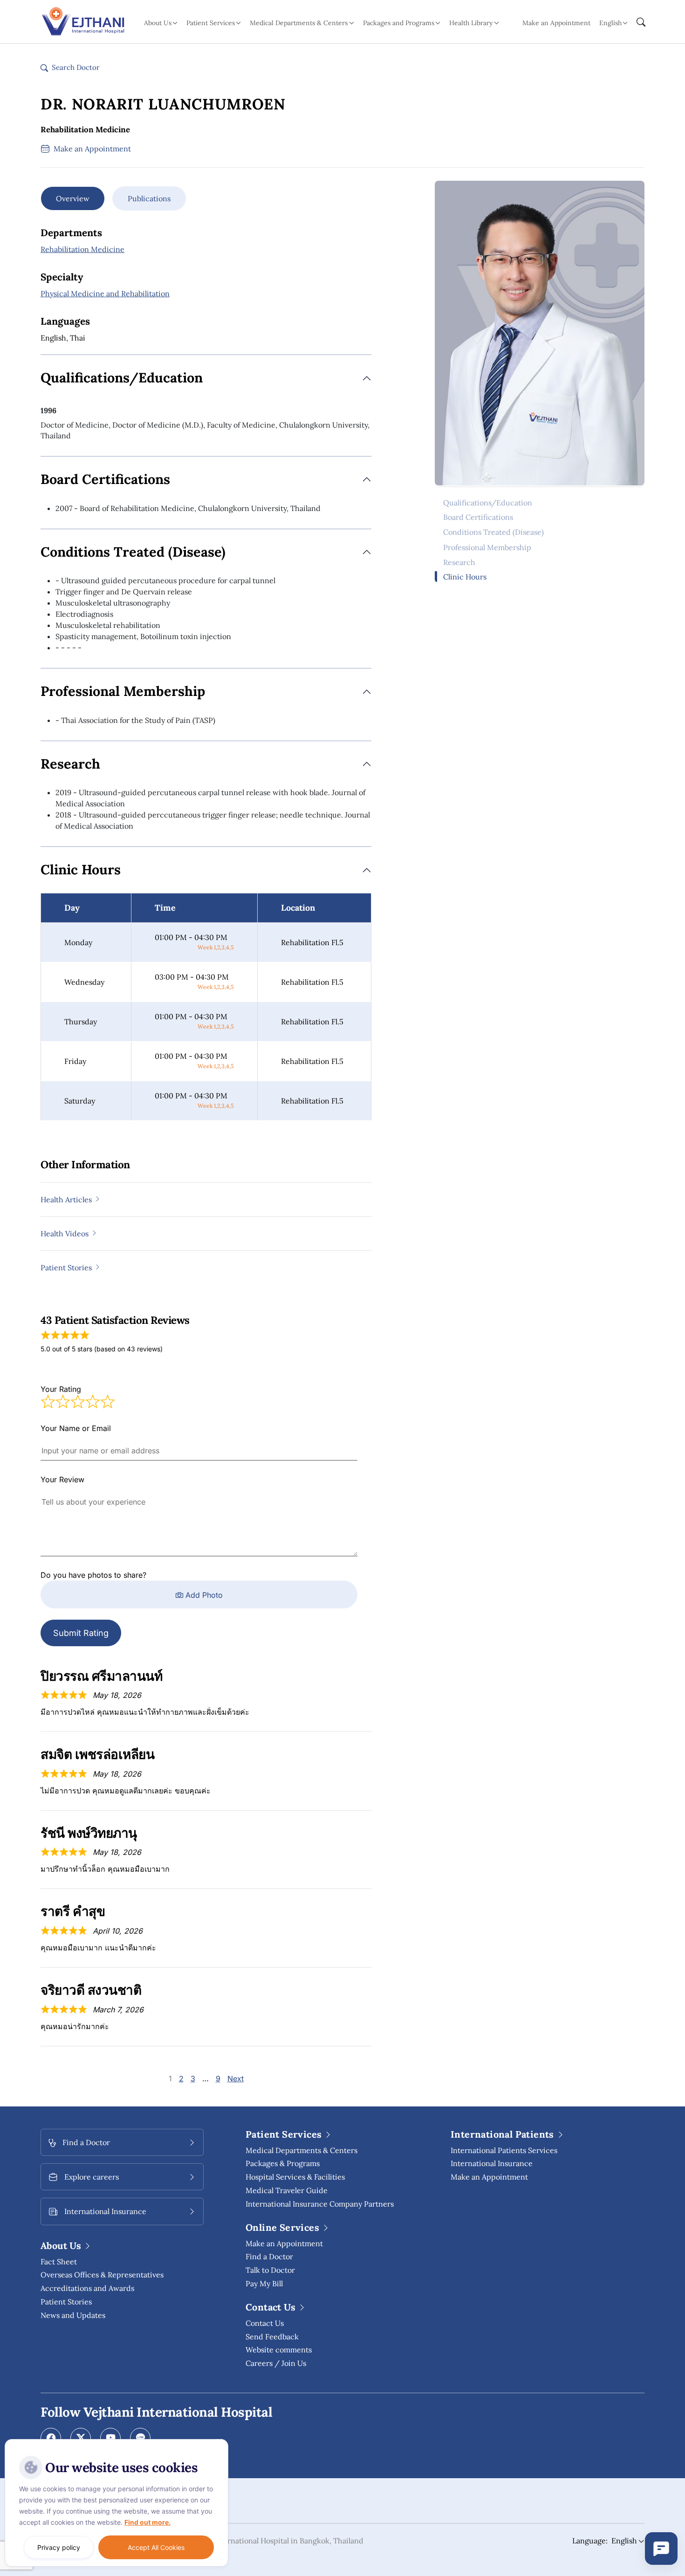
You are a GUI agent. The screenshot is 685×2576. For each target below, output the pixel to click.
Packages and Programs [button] (399, 23)
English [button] (610, 23)
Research (459, 562)
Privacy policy (59, 2547)
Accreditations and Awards (87, 2288)
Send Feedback (272, 2337)
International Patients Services (504, 2150)
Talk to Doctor (270, 2270)
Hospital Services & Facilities (295, 2177)
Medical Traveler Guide (287, 2190)
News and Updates (73, 2315)
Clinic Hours (465, 577)
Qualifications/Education (488, 502)
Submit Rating (81, 1633)
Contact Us (265, 2323)
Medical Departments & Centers (301, 2150)
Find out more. (147, 2522)
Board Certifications (478, 517)
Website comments (279, 2350)
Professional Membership (487, 547)
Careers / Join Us (276, 2363)
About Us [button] (158, 23)
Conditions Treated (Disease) (493, 532)
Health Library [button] (471, 23)
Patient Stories (66, 2302)
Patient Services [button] (211, 23)
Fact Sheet (59, 2262)
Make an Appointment (556, 23)
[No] (219, 2441)
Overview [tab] (73, 198)
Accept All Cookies (156, 2547)
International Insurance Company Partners (320, 2204)
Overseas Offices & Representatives (102, 2275)
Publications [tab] (149, 198)
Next (236, 2079)
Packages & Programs (283, 2163)
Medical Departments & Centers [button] (299, 23)
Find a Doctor (269, 2256)
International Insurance (492, 2163)
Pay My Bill (264, 2283)
